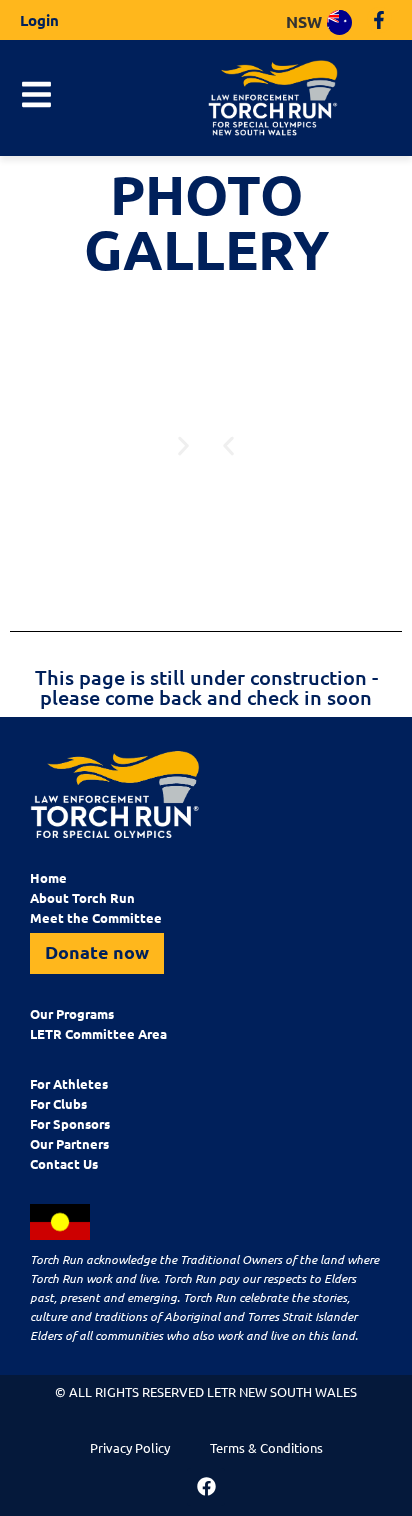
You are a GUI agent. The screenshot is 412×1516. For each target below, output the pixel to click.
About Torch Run (82, 897)
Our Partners (69, 1143)
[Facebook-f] (379, 19)
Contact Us (64, 1163)
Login (39, 20)
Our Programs (72, 1013)
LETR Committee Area (98, 1033)
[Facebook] (206, 1487)
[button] (228, 445)
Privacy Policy (130, 1447)
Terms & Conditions (266, 1447)
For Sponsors (70, 1123)
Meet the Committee (96, 917)
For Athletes (69, 1083)
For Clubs (58, 1103)
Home (48, 877)
